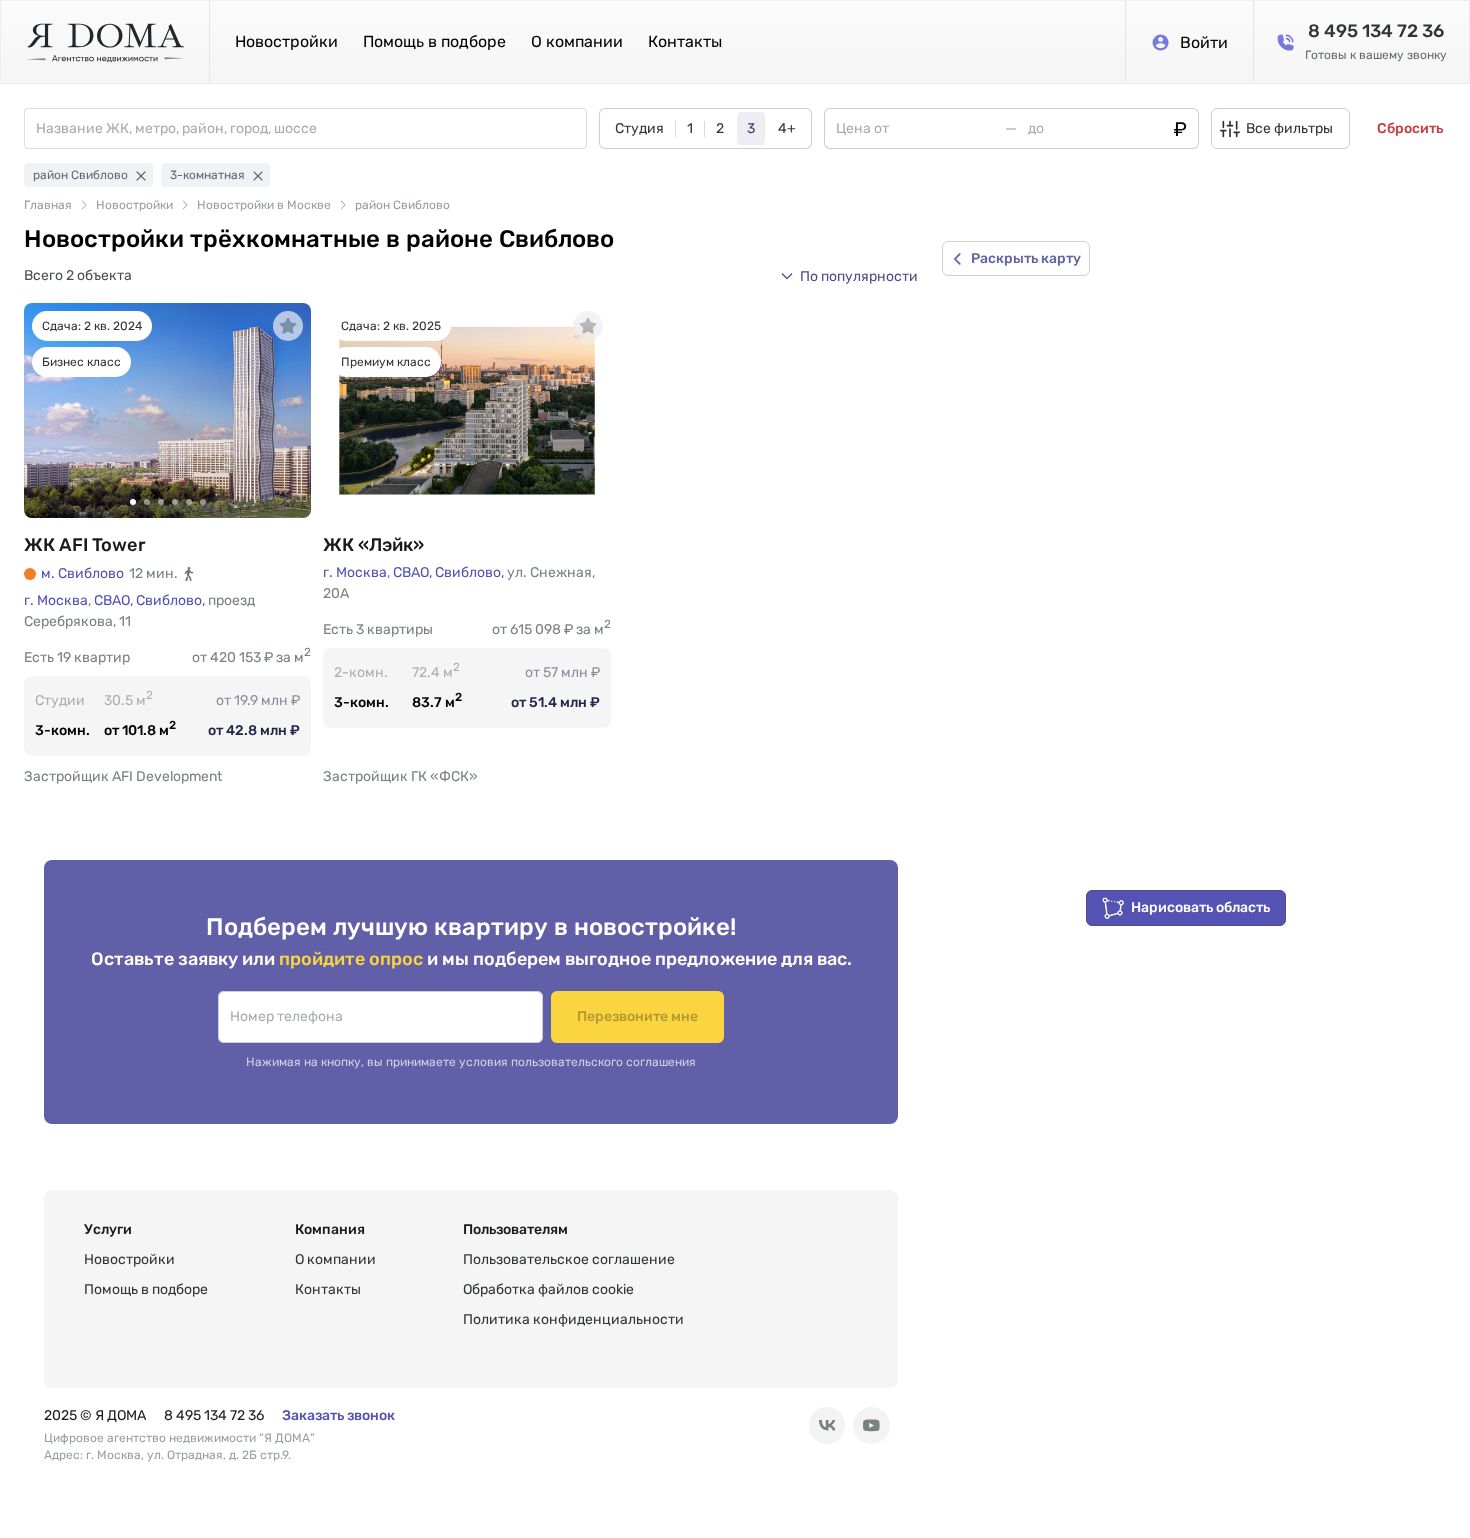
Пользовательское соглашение (569, 1259)
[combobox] (311, 128)
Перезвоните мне (637, 1016)
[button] (849, 276)
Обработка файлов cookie (548, 1289)
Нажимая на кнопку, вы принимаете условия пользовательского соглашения (471, 1062)
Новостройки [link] (134, 205)
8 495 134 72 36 (214, 1415)
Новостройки (286, 41)
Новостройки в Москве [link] (264, 205)
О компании (577, 41)
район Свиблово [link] (402, 205)
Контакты (685, 41)
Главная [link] (48, 205)
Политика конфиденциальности (573, 1319)
